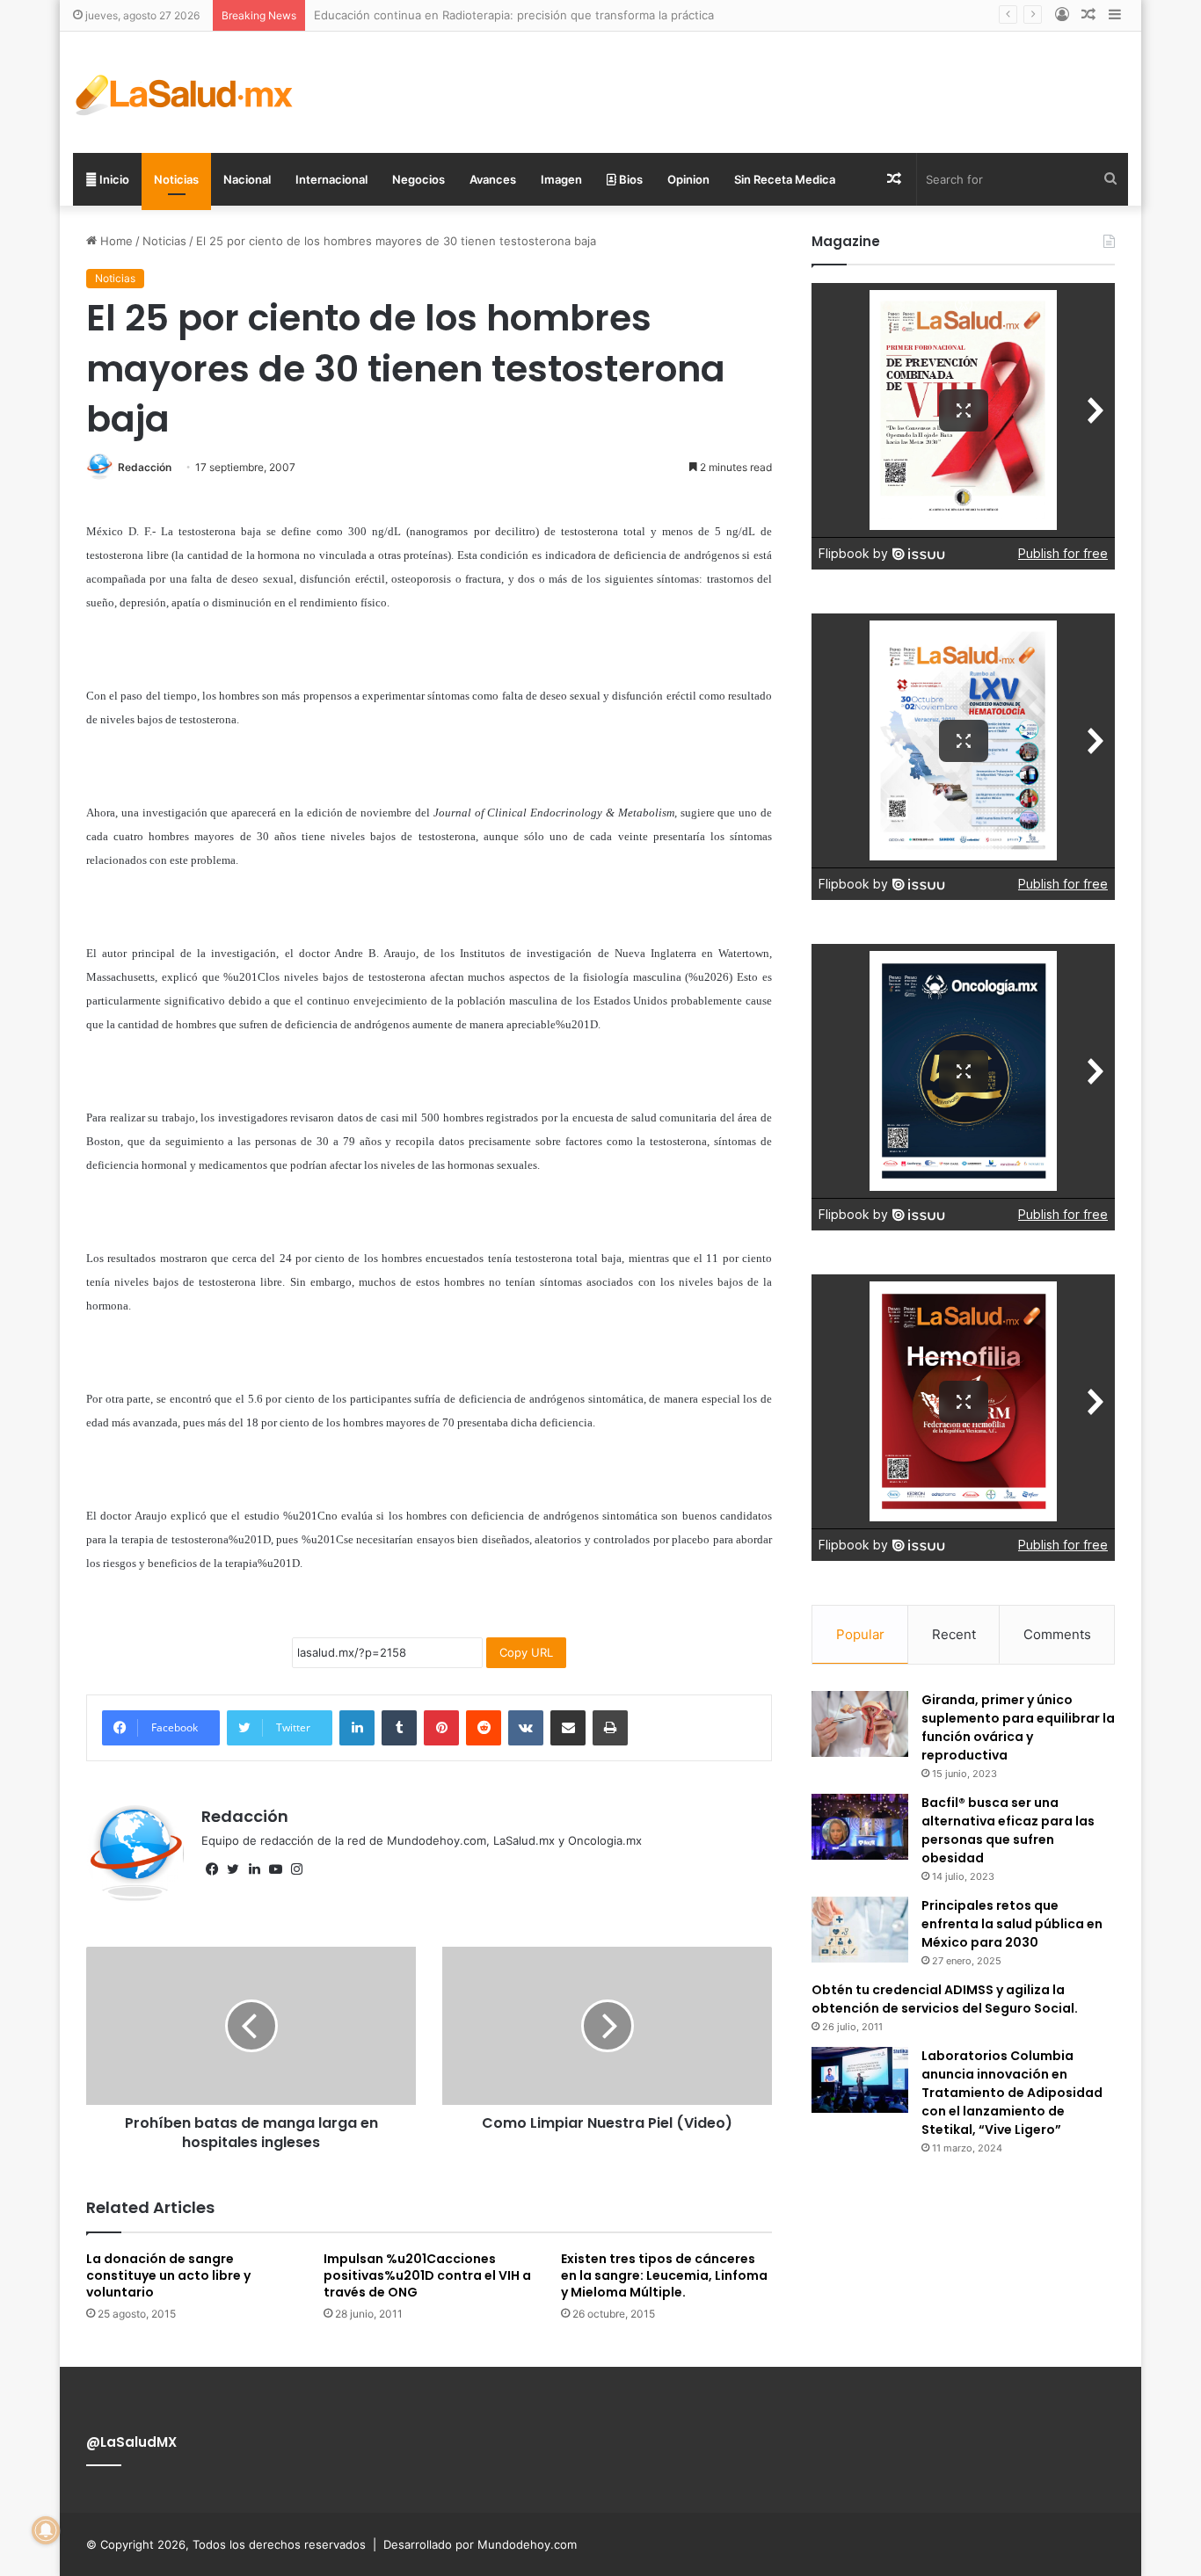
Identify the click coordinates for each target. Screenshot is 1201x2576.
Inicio (113, 179)
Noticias (176, 179)
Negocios (419, 179)
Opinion (688, 179)
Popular (860, 1634)
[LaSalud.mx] (185, 92)
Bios (630, 179)
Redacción (145, 467)
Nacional (247, 179)
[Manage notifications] (46, 2530)
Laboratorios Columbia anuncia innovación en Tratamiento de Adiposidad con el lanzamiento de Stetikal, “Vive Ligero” (1012, 2093)
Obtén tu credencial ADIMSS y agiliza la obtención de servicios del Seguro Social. (945, 1999)
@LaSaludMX (131, 2442)
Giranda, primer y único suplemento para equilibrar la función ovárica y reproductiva (1018, 1727)
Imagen (561, 179)
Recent (954, 1634)
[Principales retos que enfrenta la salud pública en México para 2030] (860, 1930)
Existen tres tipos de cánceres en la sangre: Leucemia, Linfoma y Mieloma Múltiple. (664, 2275)
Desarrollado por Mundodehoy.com (480, 2544)
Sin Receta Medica (785, 179)
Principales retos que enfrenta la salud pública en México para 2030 (1012, 1924)
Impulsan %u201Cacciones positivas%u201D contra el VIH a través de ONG (427, 2275)
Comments (1057, 1634)
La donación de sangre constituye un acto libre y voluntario (168, 2275)
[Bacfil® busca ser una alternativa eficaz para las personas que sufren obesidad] (860, 1827)
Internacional (331, 179)
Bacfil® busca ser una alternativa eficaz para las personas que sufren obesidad (1008, 1830)
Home (115, 241)
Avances (493, 179)
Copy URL (526, 1652)
